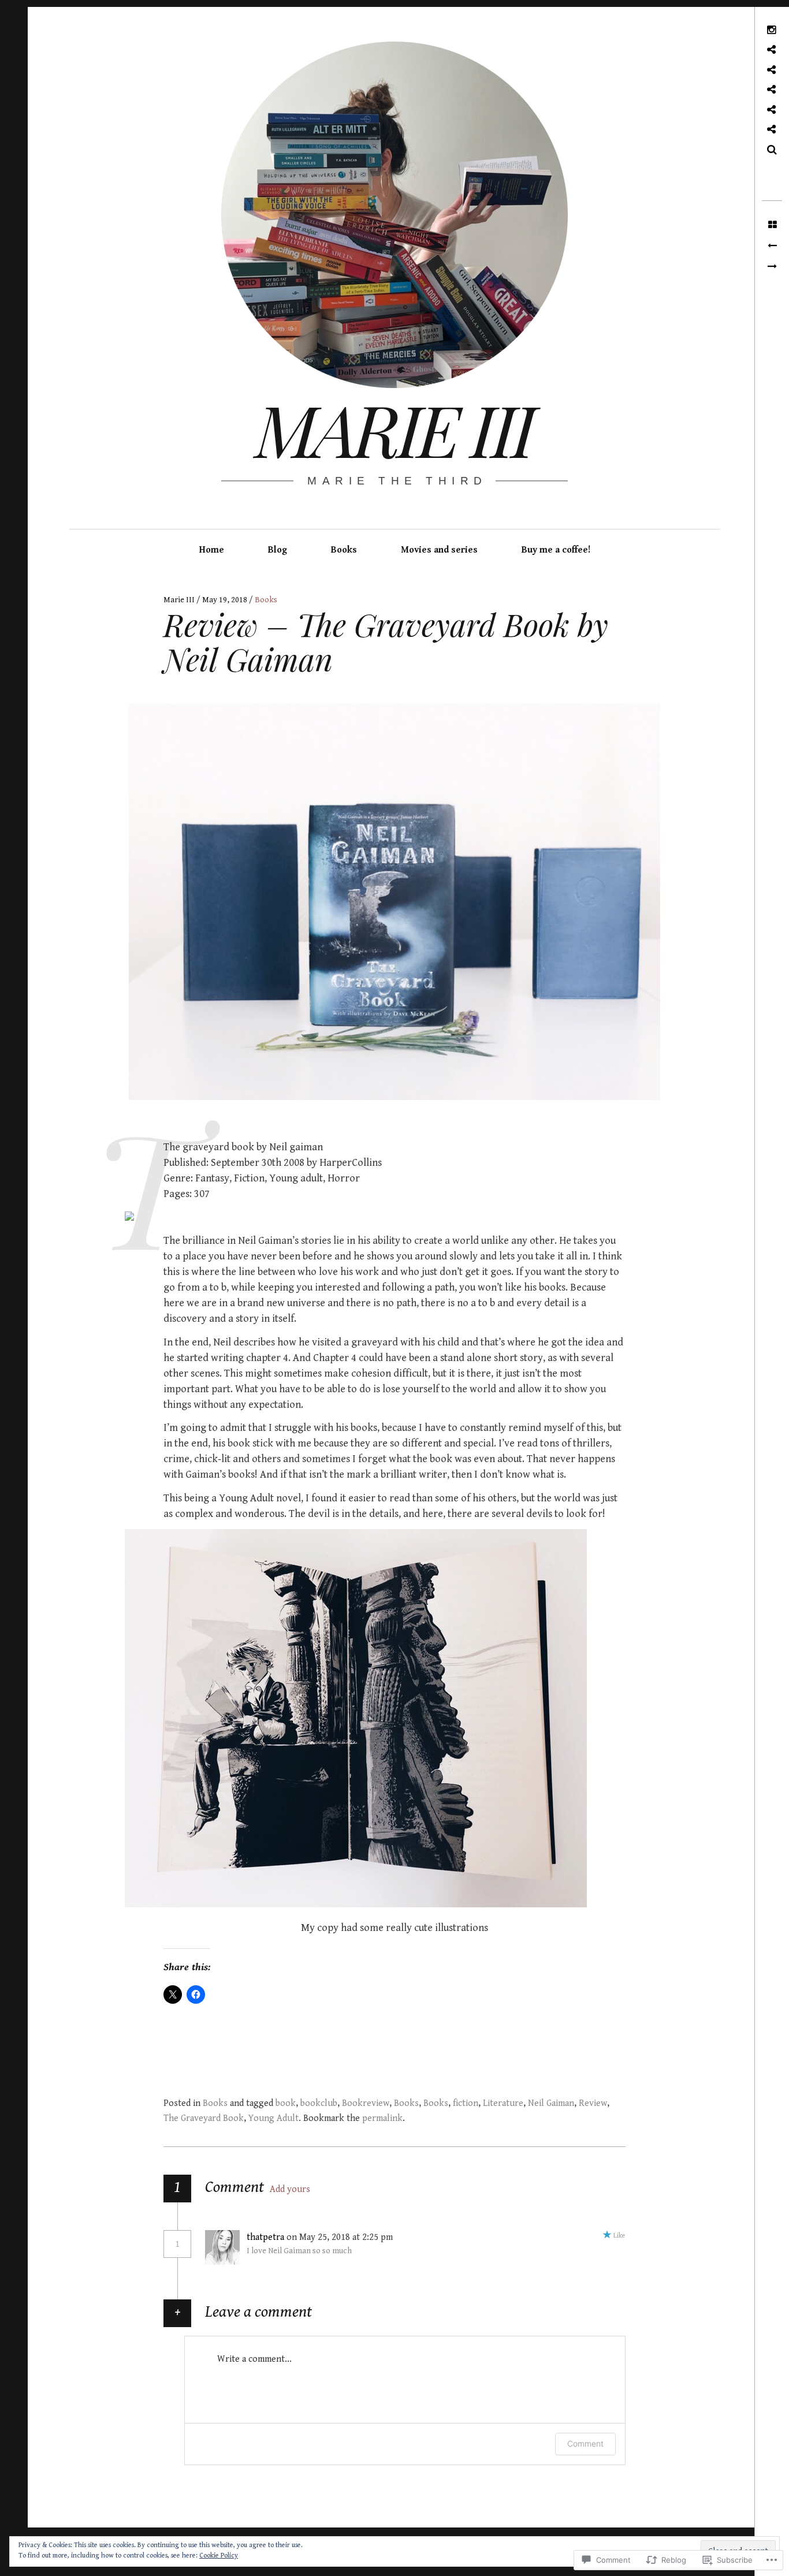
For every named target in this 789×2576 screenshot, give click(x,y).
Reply (419, 2238)
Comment (585, 2443)
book (286, 2103)
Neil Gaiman (551, 2103)
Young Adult (273, 2118)
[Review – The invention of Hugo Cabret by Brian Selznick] (772, 267)
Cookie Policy (219, 2556)
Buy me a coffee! (556, 550)
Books (344, 550)
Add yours (290, 2189)
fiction (466, 2103)
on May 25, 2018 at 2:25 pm (341, 2237)
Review (593, 2103)
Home (212, 550)
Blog (278, 550)
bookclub (319, 2103)
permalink (382, 2118)
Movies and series (439, 550)
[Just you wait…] (772, 246)
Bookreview (366, 2103)
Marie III (394, 428)
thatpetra (265, 2237)
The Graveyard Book (204, 2118)
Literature (503, 2103)
